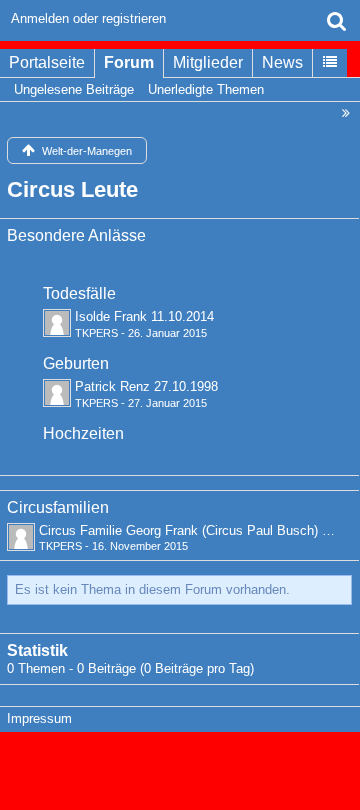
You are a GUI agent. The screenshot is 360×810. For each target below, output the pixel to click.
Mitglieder (208, 62)
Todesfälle (79, 293)
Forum (129, 62)
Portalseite (47, 62)
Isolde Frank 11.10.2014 (144, 316)
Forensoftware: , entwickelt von (180, 762)
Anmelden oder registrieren (88, 18)
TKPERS (96, 333)
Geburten (76, 363)
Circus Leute (72, 189)
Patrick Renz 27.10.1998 (146, 386)
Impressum (39, 718)
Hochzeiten (83, 433)
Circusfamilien (58, 507)
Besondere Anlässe (76, 235)
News (282, 62)
